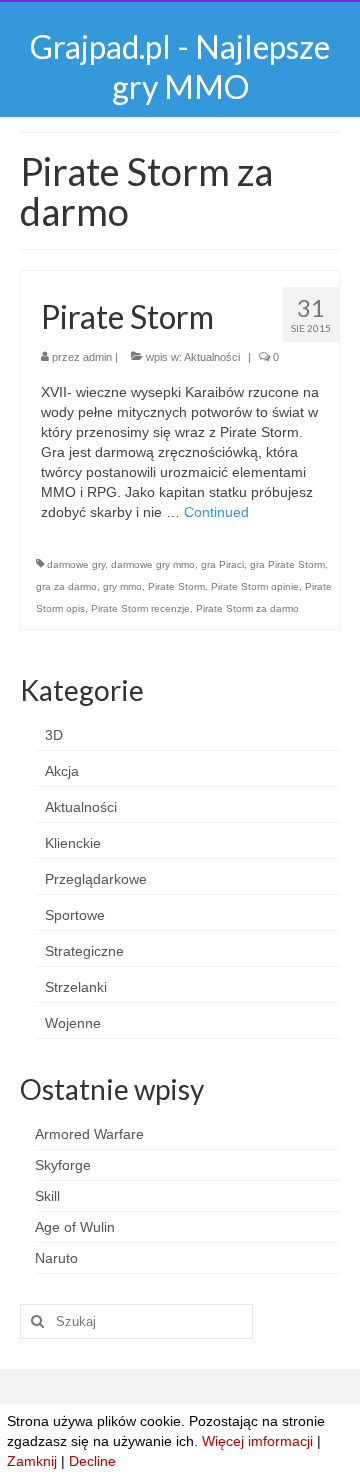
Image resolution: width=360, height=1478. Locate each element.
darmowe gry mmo (153, 564)
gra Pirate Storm (287, 564)
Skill (47, 1196)
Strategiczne (84, 951)
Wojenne (73, 1023)
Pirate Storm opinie (255, 586)
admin (97, 357)
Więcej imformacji (257, 1441)
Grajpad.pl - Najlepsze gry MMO (180, 66)
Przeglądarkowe (96, 879)
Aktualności (212, 357)
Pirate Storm (176, 586)
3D (54, 735)
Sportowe (75, 915)
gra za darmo (66, 586)
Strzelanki (76, 987)
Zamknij (32, 1461)
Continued (216, 512)
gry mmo (122, 586)
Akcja (62, 771)
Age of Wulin (75, 1227)
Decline (92, 1461)
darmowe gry (76, 564)
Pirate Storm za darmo (247, 608)
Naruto (56, 1258)
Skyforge (63, 1165)
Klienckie (73, 843)
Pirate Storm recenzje (140, 608)
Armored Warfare (89, 1134)
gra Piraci (222, 564)
